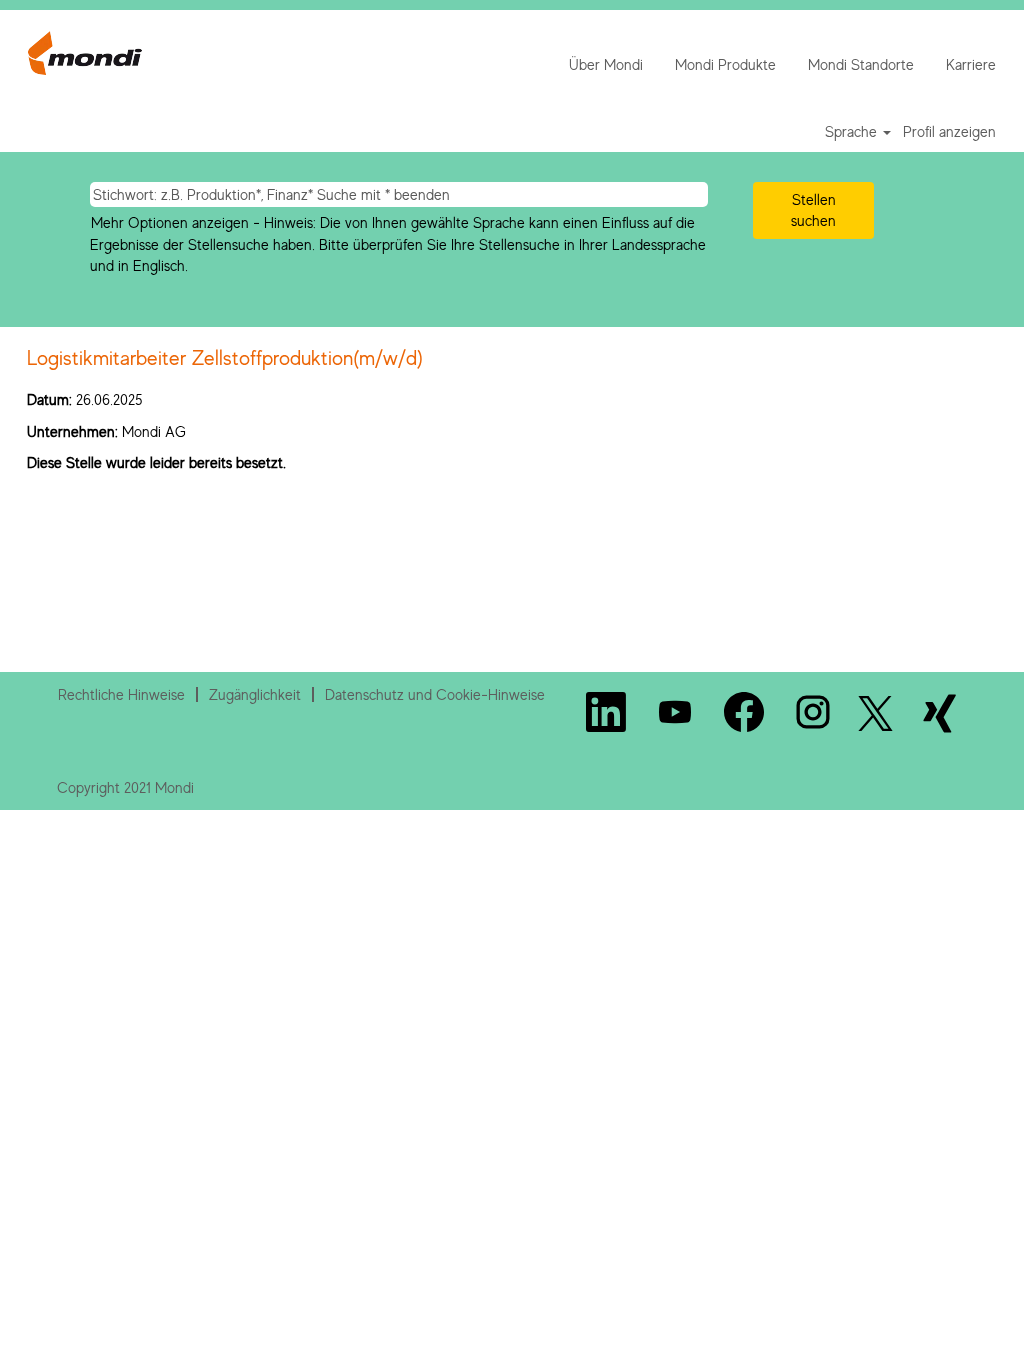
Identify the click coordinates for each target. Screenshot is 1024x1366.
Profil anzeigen (949, 131)
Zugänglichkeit (255, 694)
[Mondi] (85, 53)
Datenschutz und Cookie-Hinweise (435, 694)
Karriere (971, 64)
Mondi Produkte (725, 64)
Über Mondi (606, 64)
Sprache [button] (853, 131)
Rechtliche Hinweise (121, 694)
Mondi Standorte (861, 64)
